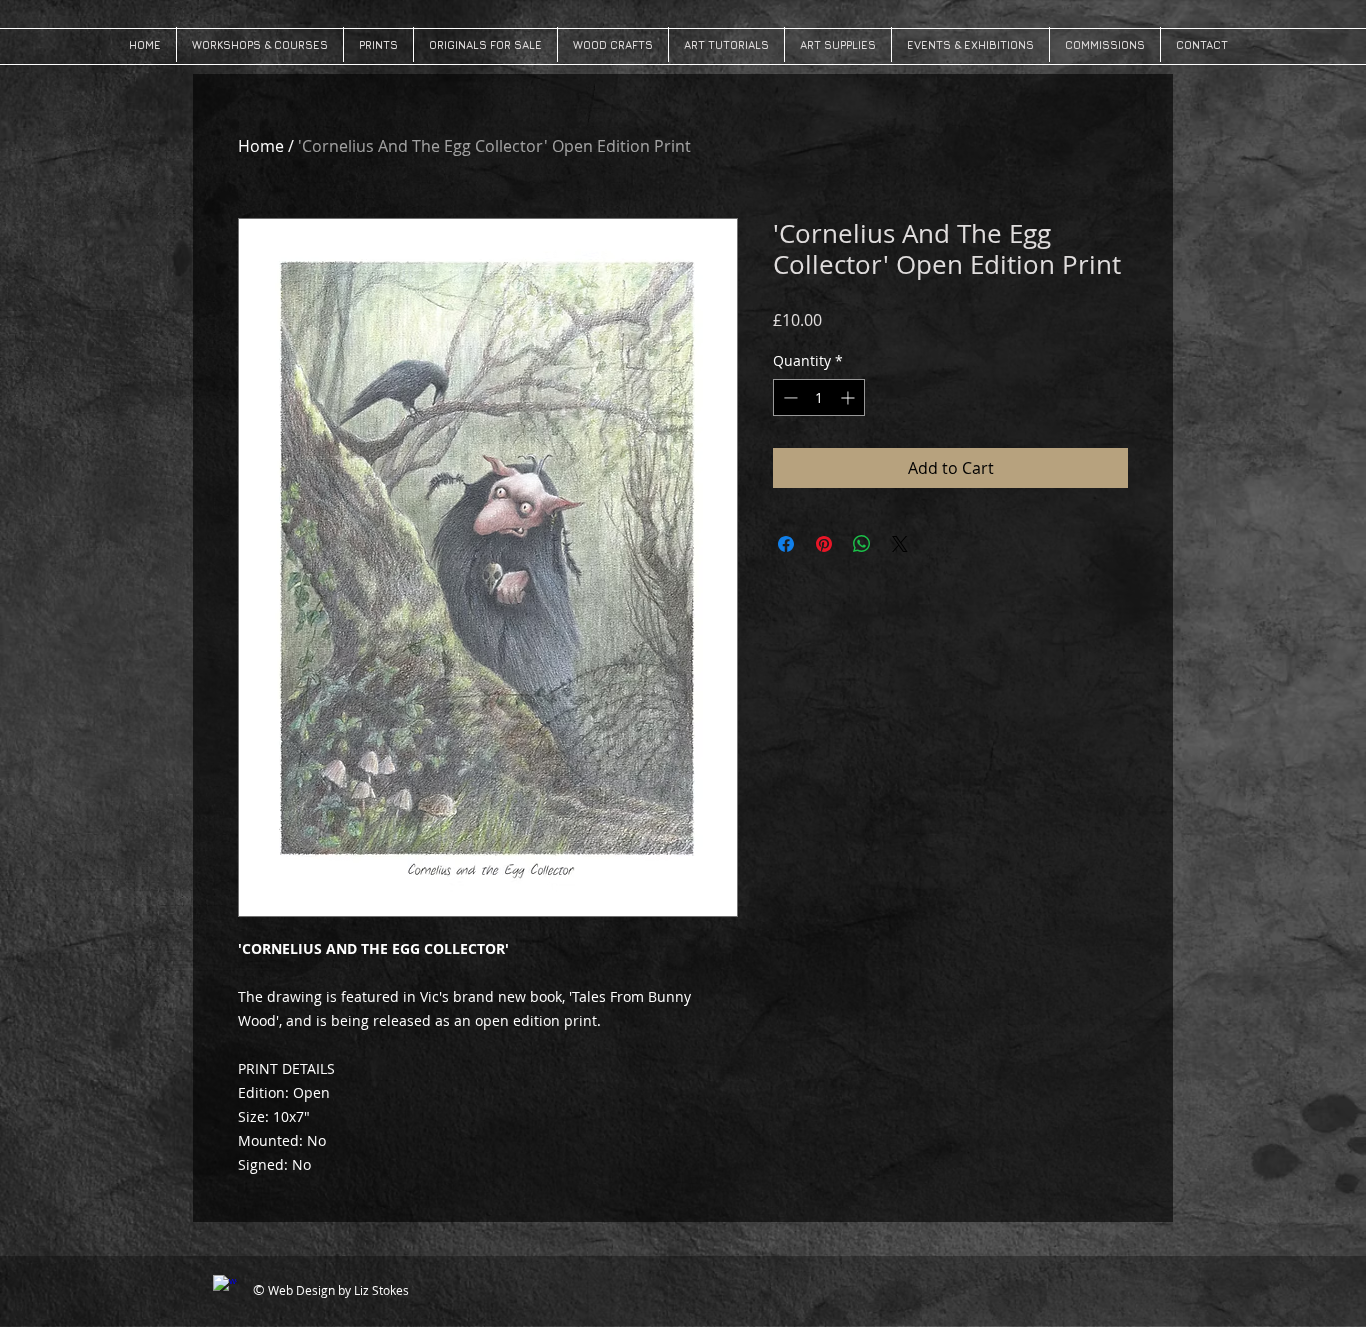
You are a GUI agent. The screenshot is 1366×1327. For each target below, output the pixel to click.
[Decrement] (788, 397)
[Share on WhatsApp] (862, 544)
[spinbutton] (819, 397)
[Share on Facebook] (786, 544)
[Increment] (849, 397)
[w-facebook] (225, 1287)
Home (261, 146)
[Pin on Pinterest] (824, 544)
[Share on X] (900, 544)
